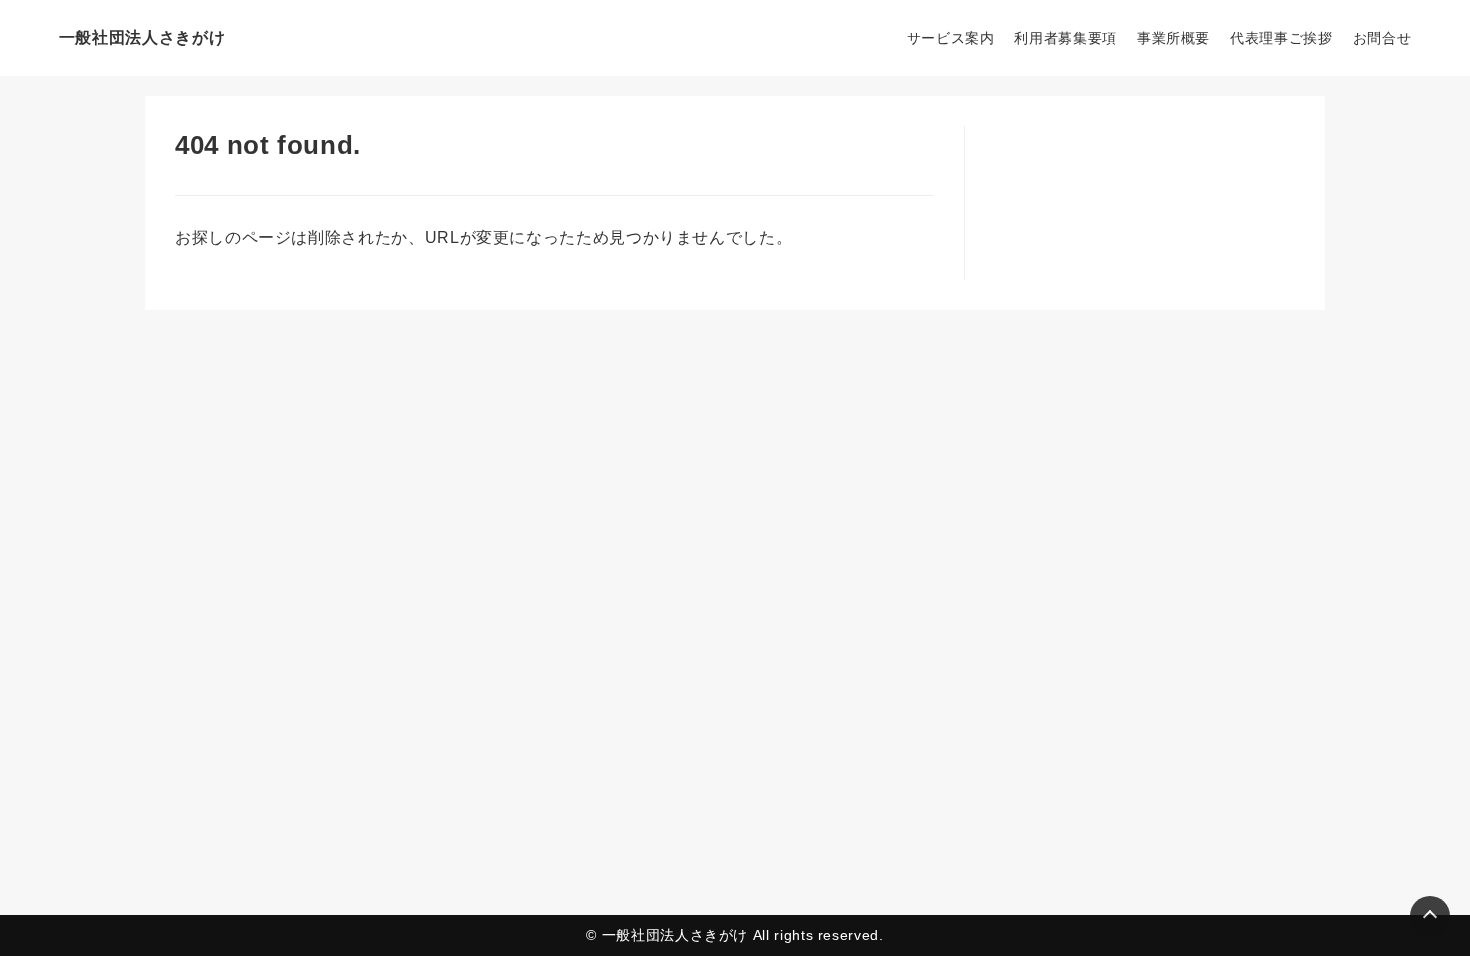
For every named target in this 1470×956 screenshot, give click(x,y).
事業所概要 (1173, 38)
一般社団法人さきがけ (142, 37)
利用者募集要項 (1065, 38)
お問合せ (1382, 38)
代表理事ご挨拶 (1281, 38)
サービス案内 (951, 38)
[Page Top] (1430, 916)
